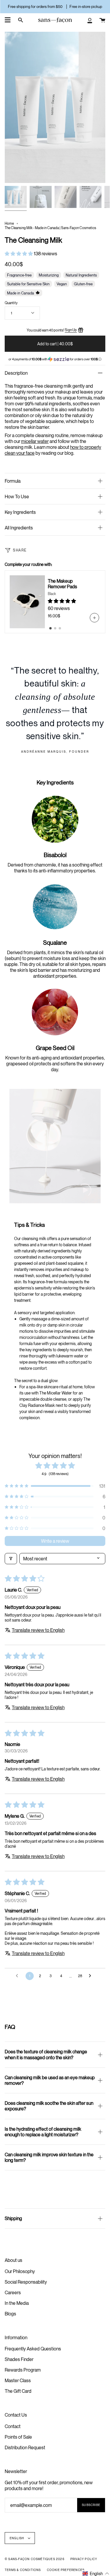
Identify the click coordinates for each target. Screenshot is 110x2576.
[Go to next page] (92, 1976)
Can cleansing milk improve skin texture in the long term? (49, 2157)
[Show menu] (8, 20)
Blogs (10, 2314)
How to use (17, 496)
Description (16, 373)
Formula (13, 481)
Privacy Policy (84, 2559)
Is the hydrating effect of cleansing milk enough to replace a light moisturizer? (43, 2132)
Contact (13, 2426)
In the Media (17, 2303)
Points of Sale (18, 2437)
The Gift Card (18, 2391)
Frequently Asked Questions (33, 2349)
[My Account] (90, 20)
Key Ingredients (20, 512)
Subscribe (91, 2505)
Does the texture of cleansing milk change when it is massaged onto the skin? (46, 2054)
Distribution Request (25, 2447)
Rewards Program (23, 2370)
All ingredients (19, 528)
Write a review (55, 1541)
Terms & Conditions (23, 2570)
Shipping (13, 2218)
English (17, 2538)
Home (9, 223)
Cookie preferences (66, 2570)
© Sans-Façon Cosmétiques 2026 (35, 2559)
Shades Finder (19, 2359)
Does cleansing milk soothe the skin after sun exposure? (49, 2106)
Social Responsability (26, 2282)
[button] (19, 254)
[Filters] (11, 1559)
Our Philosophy (20, 2271)
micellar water (35, 441)
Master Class (18, 2380)
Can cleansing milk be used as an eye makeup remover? (50, 2080)
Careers (13, 2292)
